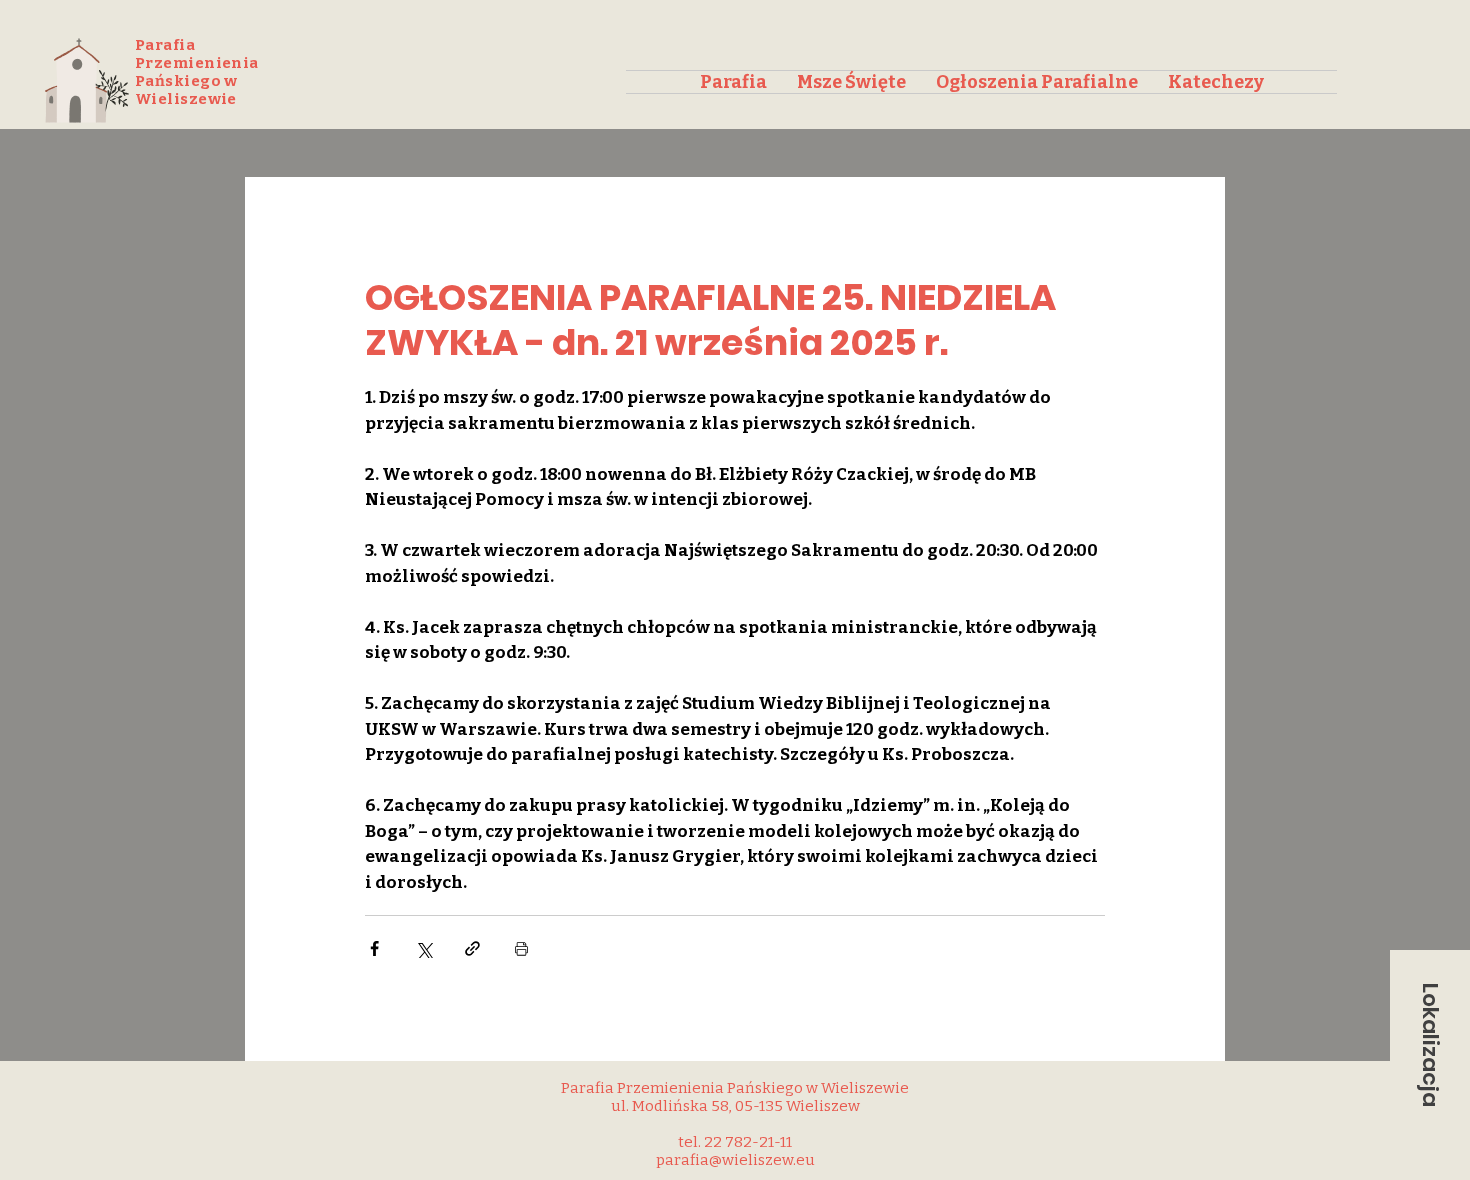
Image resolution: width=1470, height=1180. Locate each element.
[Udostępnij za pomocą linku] (472, 948)
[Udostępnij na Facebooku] (374, 948)
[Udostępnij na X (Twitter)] (423, 948)
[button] (1430, 1045)
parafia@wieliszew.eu (735, 1160)
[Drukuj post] (521, 948)
